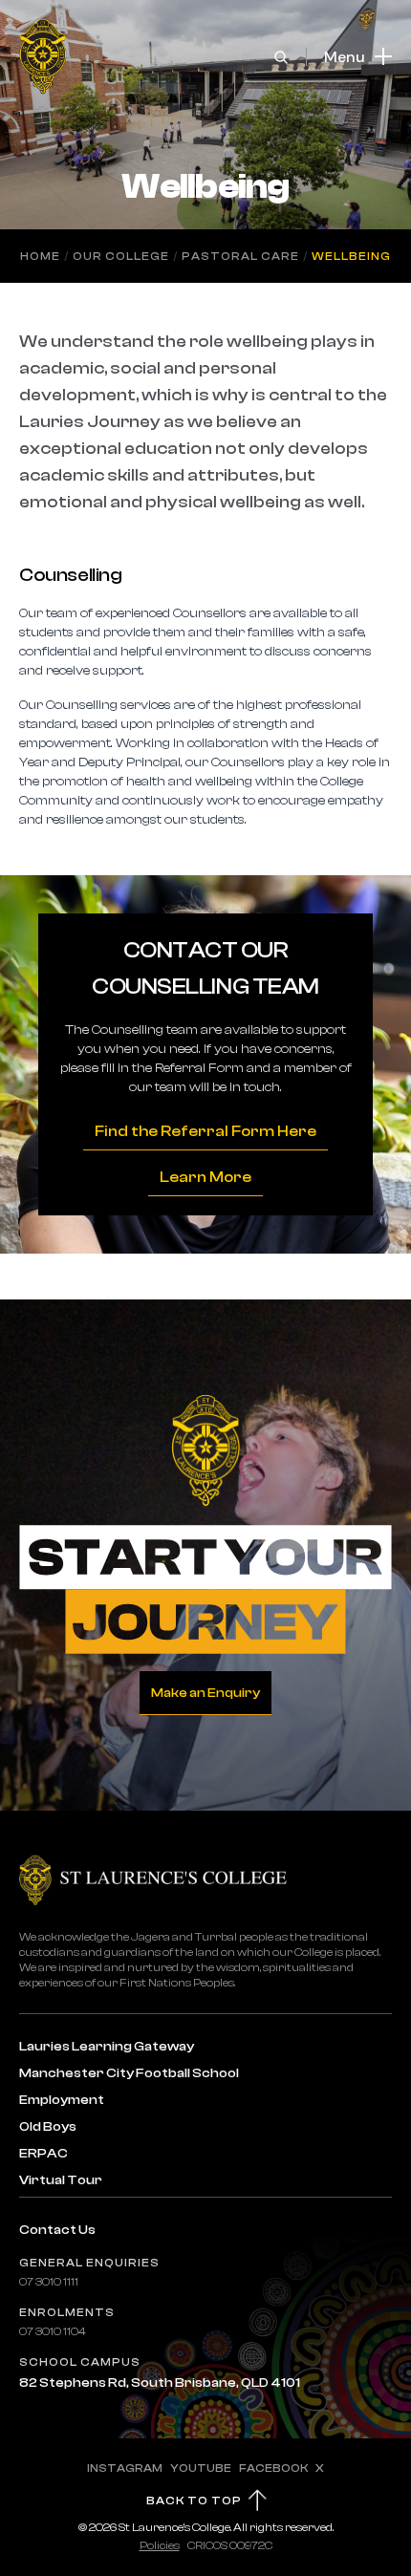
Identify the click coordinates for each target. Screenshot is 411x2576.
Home (40, 256)
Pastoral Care (240, 256)
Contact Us (57, 2230)
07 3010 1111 (49, 2282)
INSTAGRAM (125, 2468)
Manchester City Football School (129, 2073)
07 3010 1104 (53, 2331)
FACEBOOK (273, 2468)
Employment (62, 2100)
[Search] (281, 57)
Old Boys (48, 2127)
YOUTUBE (201, 2468)
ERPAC (43, 2154)
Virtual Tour (61, 2180)
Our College (121, 256)
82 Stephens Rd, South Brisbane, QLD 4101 (160, 2383)
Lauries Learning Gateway (107, 2047)
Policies (160, 2545)
